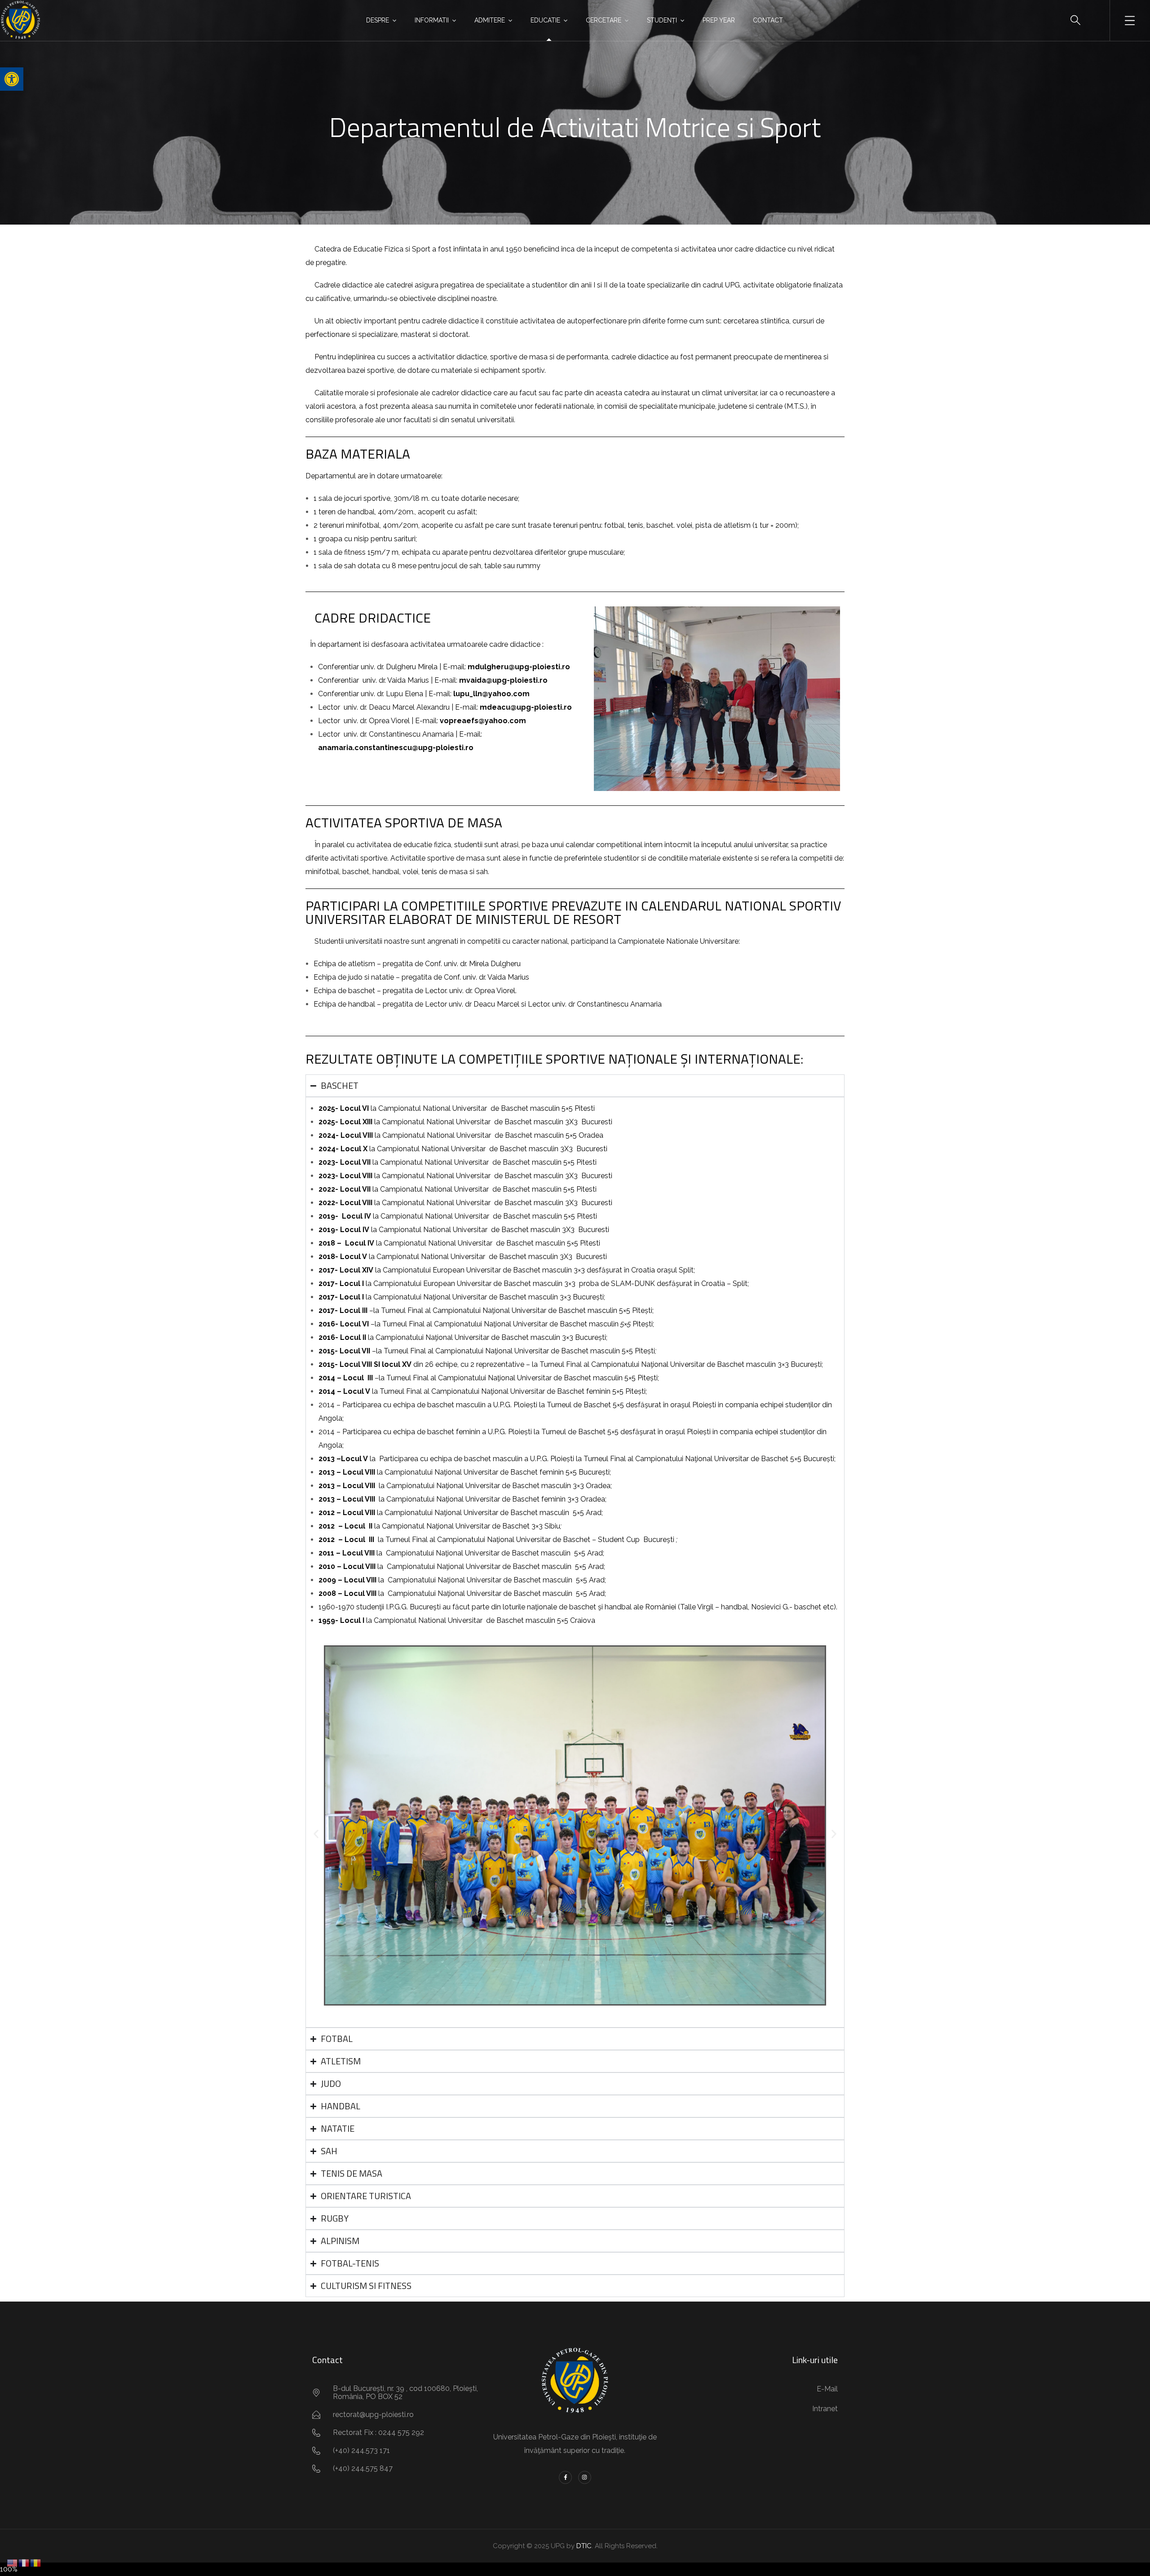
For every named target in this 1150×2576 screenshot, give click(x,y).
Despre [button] (378, 20)
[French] (24, 2562)
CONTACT (768, 20)
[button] (12, 79)
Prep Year (719, 20)
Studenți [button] (662, 20)
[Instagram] (585, 2477)
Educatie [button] (545, 20)
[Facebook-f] (565, 2477)
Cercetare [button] (604, 20)
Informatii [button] (432, 20)
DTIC (584, 2546)
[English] (13, 2562)
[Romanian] (36, 2562)
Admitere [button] (490, 20)
